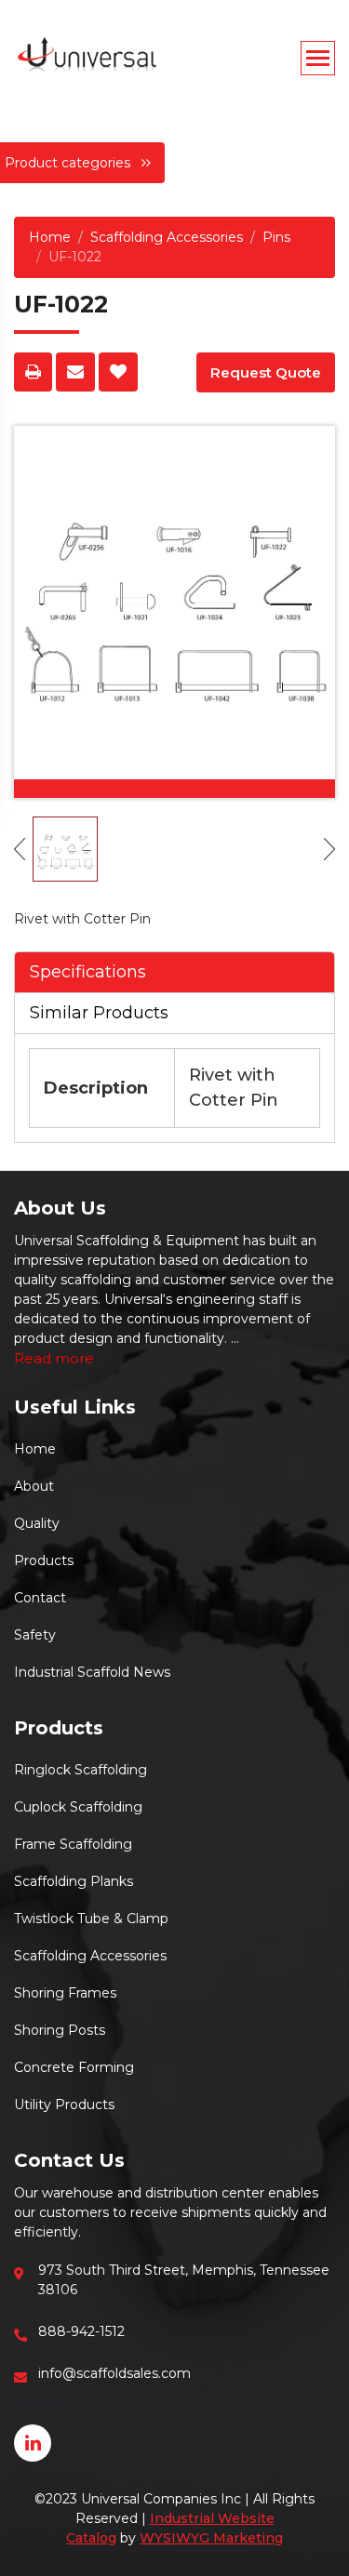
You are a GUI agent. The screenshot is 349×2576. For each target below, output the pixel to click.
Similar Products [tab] (99, 1013)
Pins (276, 237)
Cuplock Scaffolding (78, 1807)
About (34, 1486)
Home (50, 237)
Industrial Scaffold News (92, 1672)
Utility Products (64, 2105)
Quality (37, 1523)
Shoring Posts (60, 2030)
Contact (40, 1598)
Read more (54, 1358)
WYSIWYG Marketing (211, 2538)
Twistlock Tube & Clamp (91, 1919)
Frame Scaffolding (73, 1844)
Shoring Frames (65, 1993)
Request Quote (266, 372)
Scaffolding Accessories (167, 237)
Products (44, 1560)
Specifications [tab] (88, 972)
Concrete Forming (74, 2067)
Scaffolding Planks (74, 1881)
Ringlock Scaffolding (81, 1770)
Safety (35, 1635)
